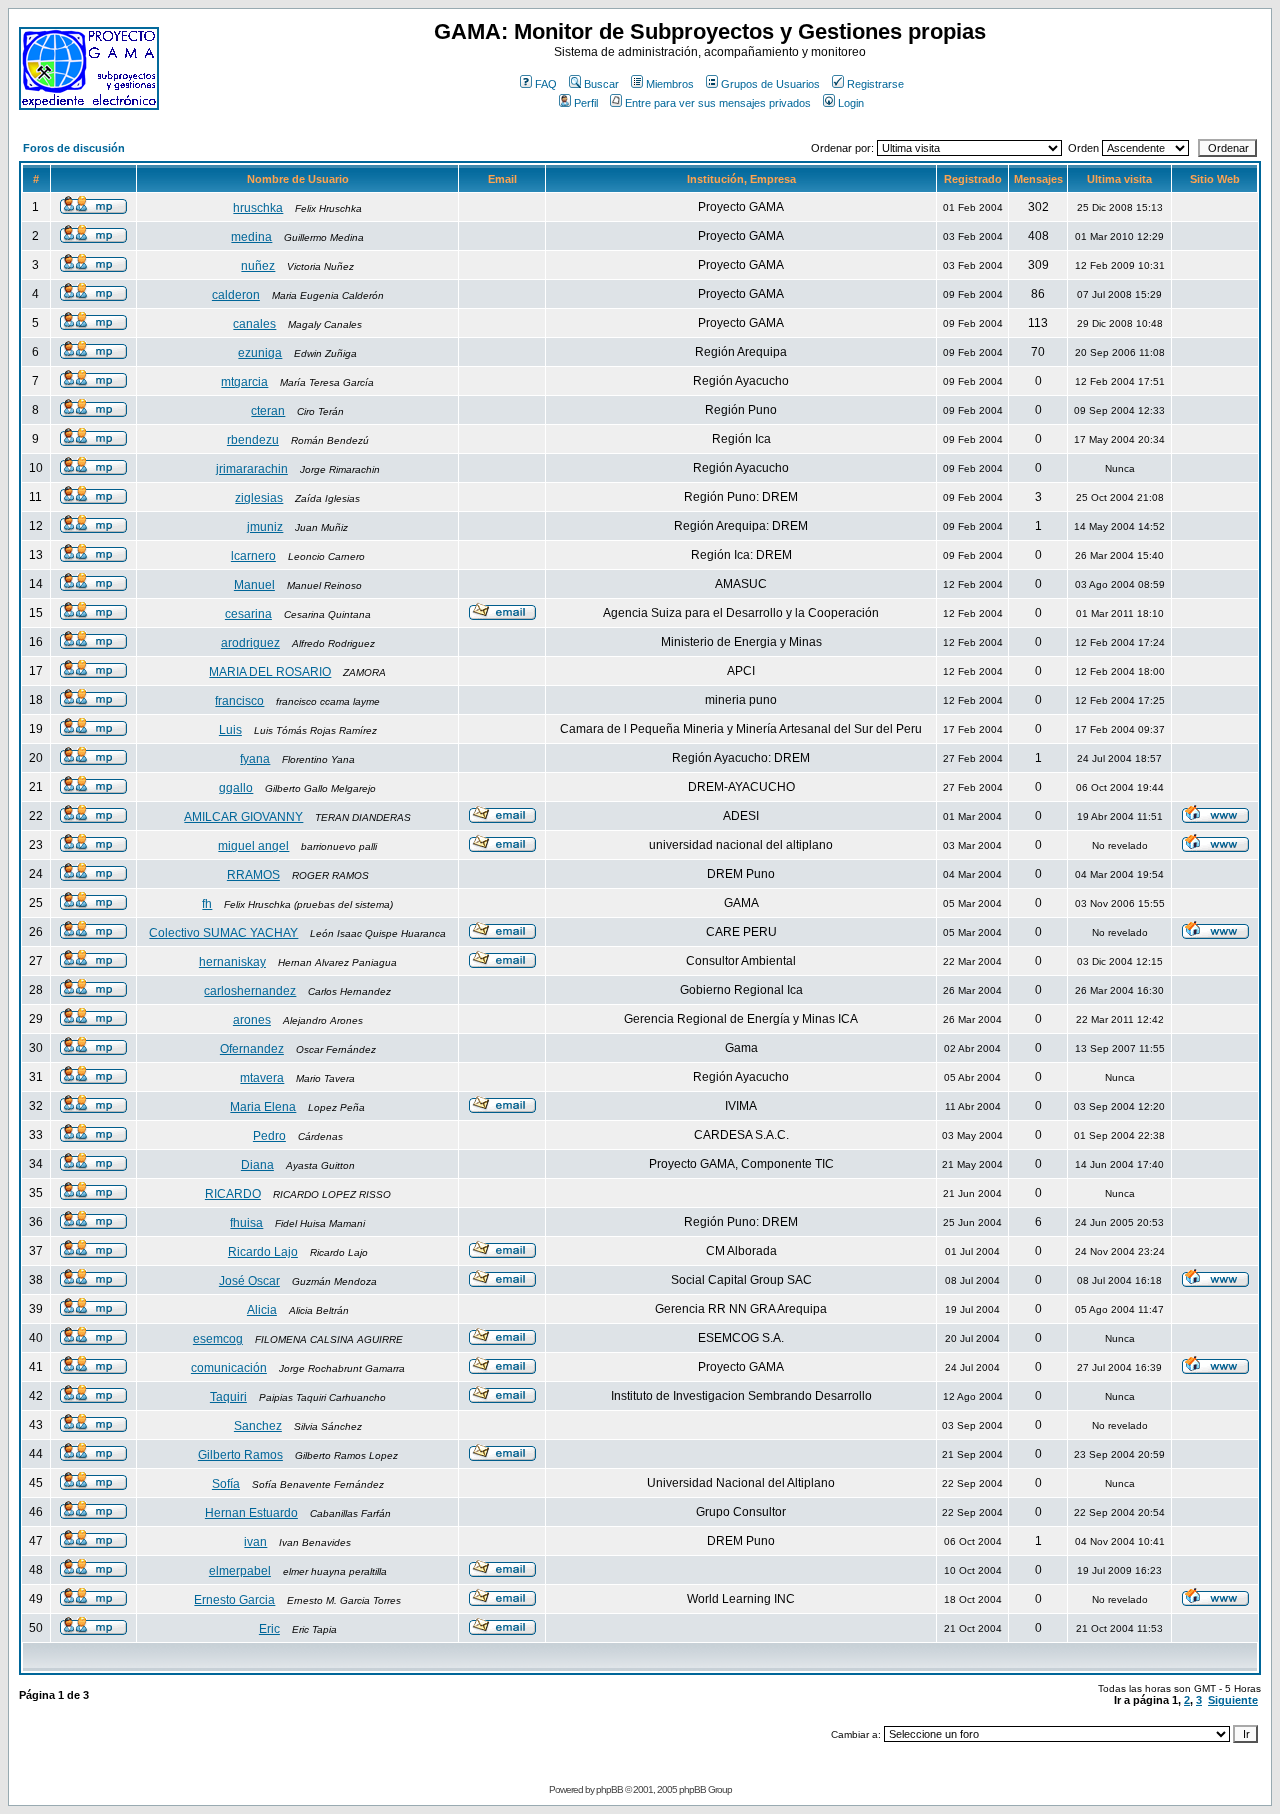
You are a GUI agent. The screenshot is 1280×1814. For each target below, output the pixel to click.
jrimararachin (252, 469)
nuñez (258, 266)
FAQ (546, 84)
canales (254, 324)
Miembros (670, 84)
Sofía (226, 1484)
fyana (255, 759)
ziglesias (259, 498)
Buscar (601, 84)
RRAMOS (253, 875)
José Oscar (249, 1281)
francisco (239, 701)
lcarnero (253, 556)
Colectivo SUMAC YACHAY (223, 933)
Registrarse (875, 84)
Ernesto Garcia (234, 1600)
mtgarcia (244, 382)
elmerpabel (240, 1571)
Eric (269, 1629)
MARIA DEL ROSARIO (270, 672)
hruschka (258, 208)
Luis (230, 730)
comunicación (229, 1368)
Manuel (254, 585)
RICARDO (233, 1194)
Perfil (586, 103)
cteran (268, 411)
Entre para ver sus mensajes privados (718, 103)
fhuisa (246, 1223)
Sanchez (258, 1426)
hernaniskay (232, 962)
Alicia (262, 1310)
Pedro (269, 1136)
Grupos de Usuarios (770, 84)
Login (851, 103)
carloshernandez (250, 991)
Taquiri (228, 1397)
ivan (255, 1542)
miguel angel (253, 846)
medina (251, 237)
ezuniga (260, 353)
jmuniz (265, 527)
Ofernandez (252, 1049)
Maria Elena (263, 1107)
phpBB (609, 1789)
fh (207, 904)
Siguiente (1233, 1700)
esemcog (218, 1339)
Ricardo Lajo (263, 1252)
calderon (236, 295)
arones (252, 1020)
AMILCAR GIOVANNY (243, 817)
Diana (257, 1165)
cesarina (248, 614)
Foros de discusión (74, 148)
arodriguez (250, 643)
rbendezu (253, 440)
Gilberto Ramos (240, 1455)
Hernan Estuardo (251, 1513)
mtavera (262, 1078)
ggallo (236, 788)
